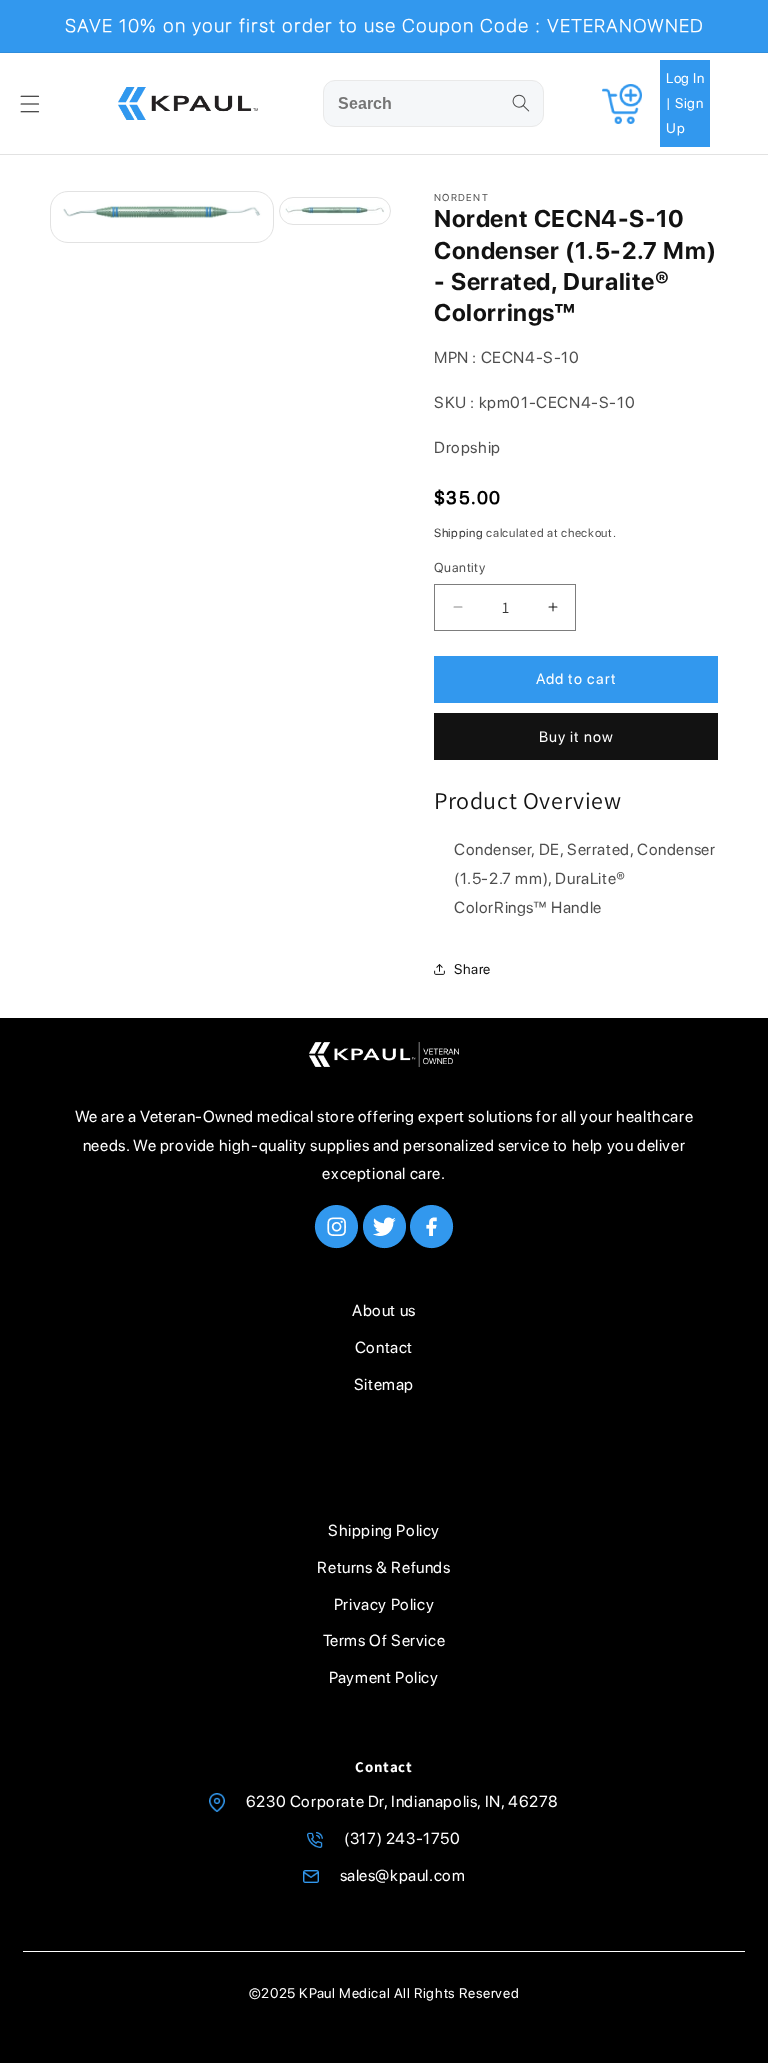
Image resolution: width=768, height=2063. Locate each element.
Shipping (459, 533)
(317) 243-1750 (402, 1838)
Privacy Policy (384, 1604)
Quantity (459, 567)
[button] (30, 104)
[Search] (521, 103)
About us (384, 1310)
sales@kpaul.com (403, 1875)
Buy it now (576, 737)
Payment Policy (383, 1677)
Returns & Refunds (383, 1567)
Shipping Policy (384, 1530)
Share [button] (472, 969)
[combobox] (433, 103)
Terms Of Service (384, 1640)
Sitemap (384, 1384)
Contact (384, 1347)
